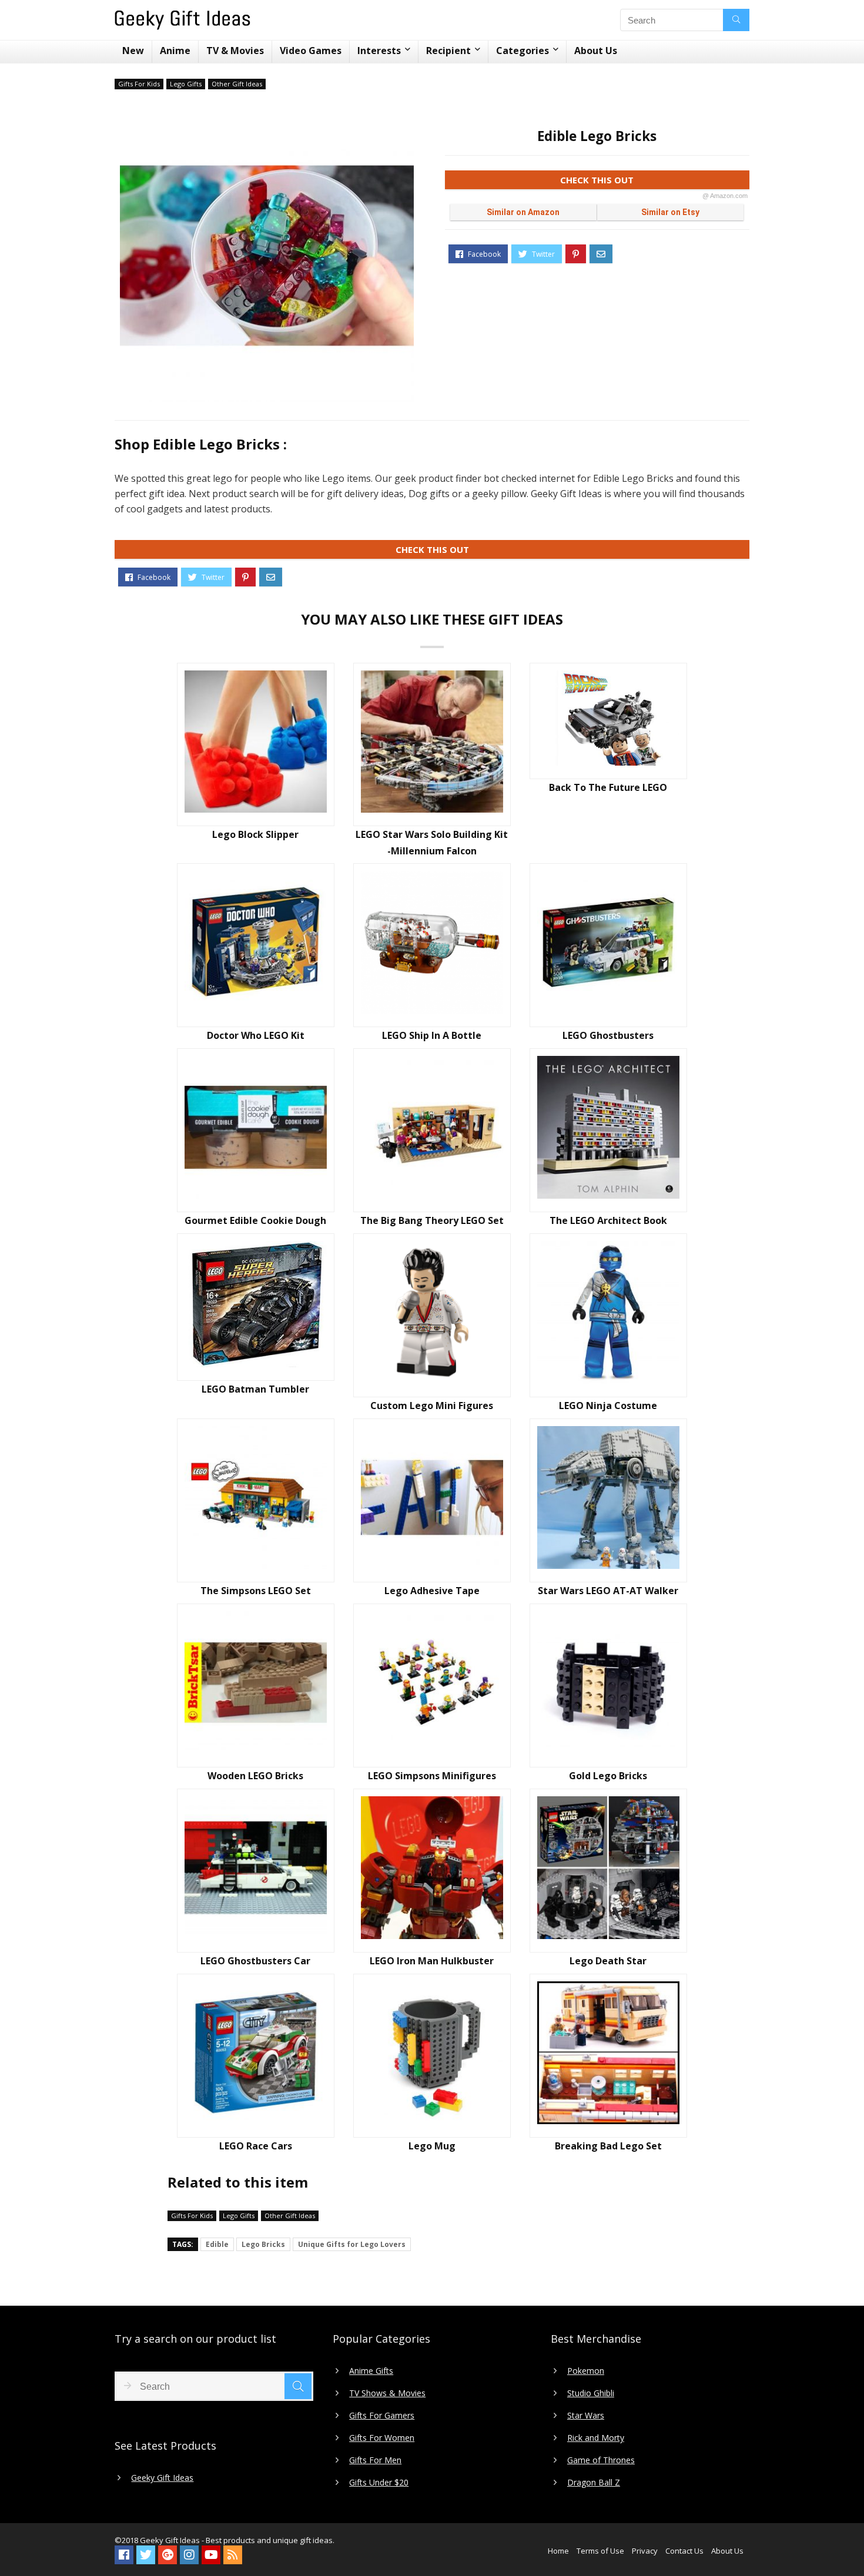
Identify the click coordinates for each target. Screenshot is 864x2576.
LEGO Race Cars (256, 2146)
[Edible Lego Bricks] (267, 256)
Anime (175, 51)
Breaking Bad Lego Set (608, 2146)
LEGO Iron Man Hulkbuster (432, 1961)
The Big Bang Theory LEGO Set (432, 1220)
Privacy (645, 2551)
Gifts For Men (375, 2460)
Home (558, 2551)
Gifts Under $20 (379, 2483)
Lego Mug (432, 2146)
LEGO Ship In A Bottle (432, 1035)
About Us (596, 51)
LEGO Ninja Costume (608, 1406)
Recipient (448, 51)
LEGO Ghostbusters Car (255, 1961)
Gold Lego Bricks (608, 1776)
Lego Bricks (263, 2244)
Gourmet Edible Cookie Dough (255, 1220)
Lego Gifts (186, 84)
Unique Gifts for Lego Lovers (352, 2244)
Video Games (311, 51)
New (133, 51)
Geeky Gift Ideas (162, 2478)
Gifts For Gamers (382, 2416)
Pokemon (586, 2371)
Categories (523, 51)
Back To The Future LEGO (608, 787)
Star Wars (586, 2416)
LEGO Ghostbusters (608, 1035)
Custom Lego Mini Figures (432, 1406)
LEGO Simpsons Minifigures (432, 1776)
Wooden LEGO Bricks (255, 1776)
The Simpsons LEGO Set (256, 1591)
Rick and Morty (596, 2438)
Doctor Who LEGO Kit (256, 1035)
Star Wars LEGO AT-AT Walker (608, 1591)
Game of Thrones (601, 2460)
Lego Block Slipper (255, 834)
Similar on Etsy (670, 212)
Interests (379, 51)
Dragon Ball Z (594, 2483)
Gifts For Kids (139, 84)
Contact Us (684, 2551)
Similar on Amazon (523, 212)
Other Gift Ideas (237, 84)
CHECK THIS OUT (654, 182)
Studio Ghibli (591, 2393)
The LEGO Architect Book (608, 1220)
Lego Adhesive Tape (432, 1591)
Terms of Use (600, 2551)
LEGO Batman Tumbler (255, 1389)
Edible (217, 2244)
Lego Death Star (608, 1961)
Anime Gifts (371, 2371)
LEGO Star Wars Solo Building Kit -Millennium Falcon (432, 843)
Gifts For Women (382, 2438)
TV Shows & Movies (387, 2393)
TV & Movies (235, 51)
